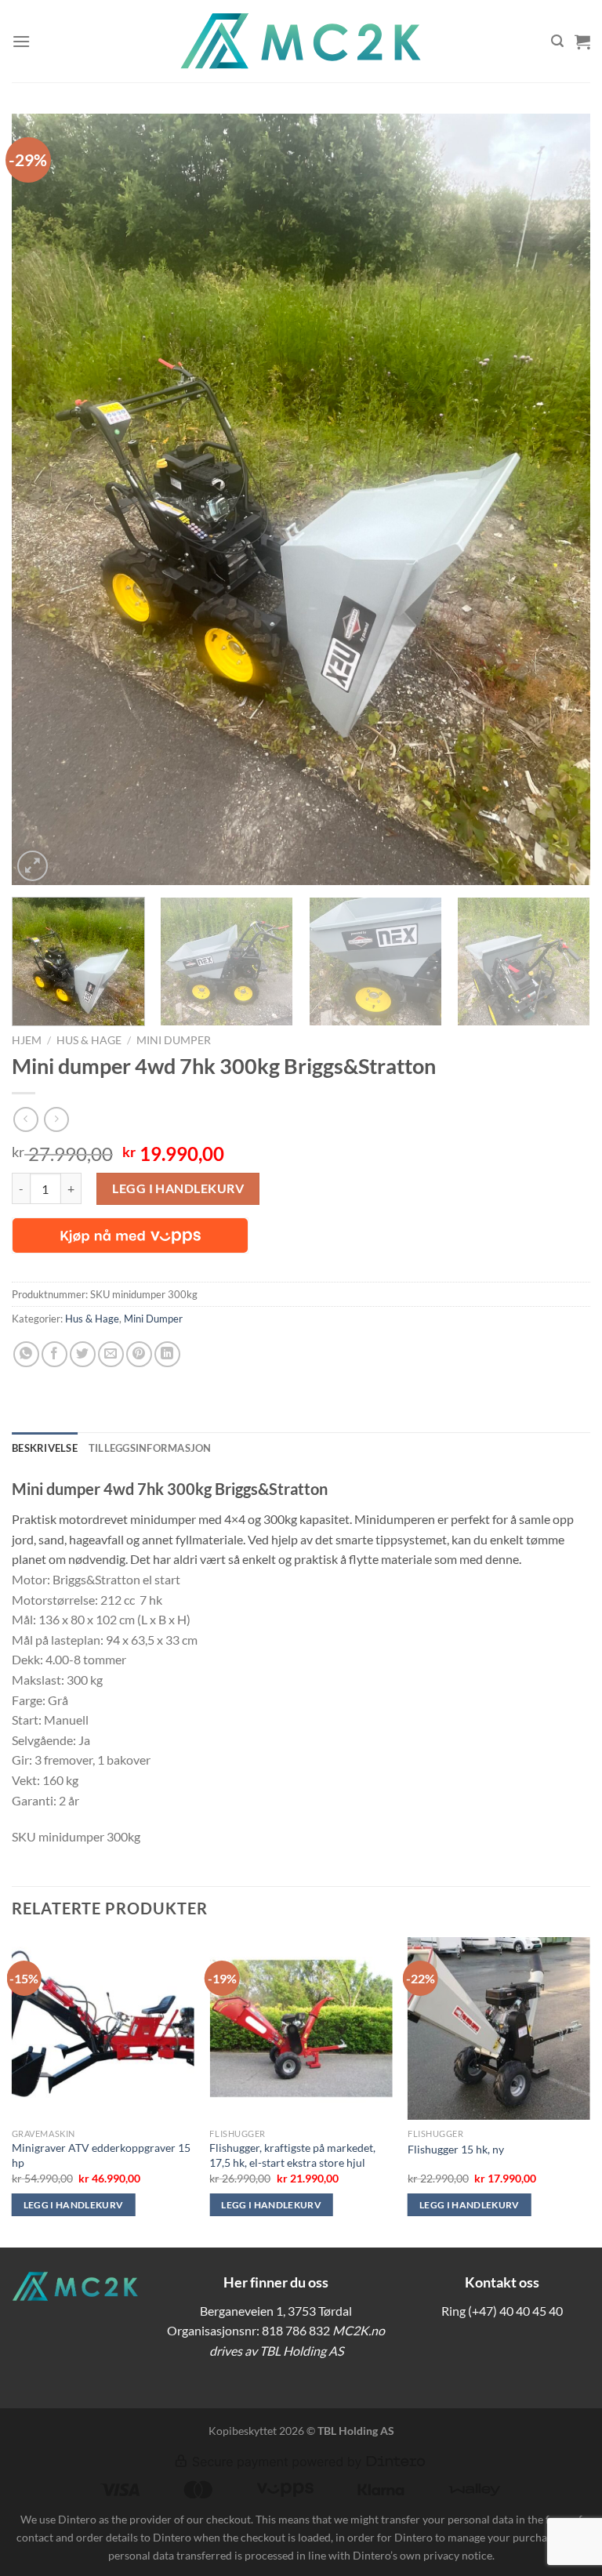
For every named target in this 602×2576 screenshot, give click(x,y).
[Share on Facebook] (54, 1354)
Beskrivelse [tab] (45, 1448)
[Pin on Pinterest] (139, 1354)
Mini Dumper (174, 1040)
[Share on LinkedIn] (167, 1354)
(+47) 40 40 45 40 (515, 2311)
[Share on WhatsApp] (26, 1354)
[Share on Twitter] (83, 1354)
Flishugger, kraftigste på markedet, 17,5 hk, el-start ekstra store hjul (292, 2155)
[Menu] (21, 41)
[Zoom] (33, 866)
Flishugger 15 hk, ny (456, 2149)
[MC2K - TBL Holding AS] (301, 41)
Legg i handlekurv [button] (74, 2205)
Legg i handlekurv (178, 1188)
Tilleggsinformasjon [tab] (150, 1448)
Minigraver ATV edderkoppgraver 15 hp (101, 2155)
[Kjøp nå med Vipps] (130, 1235)
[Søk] (557, 41)
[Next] (559, 500)
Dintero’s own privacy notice (422, 2555)
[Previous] (43, 500)
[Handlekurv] (582, 42)
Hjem (27, 1040)
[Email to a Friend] (111, 1354)
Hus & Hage (89, 1040)
